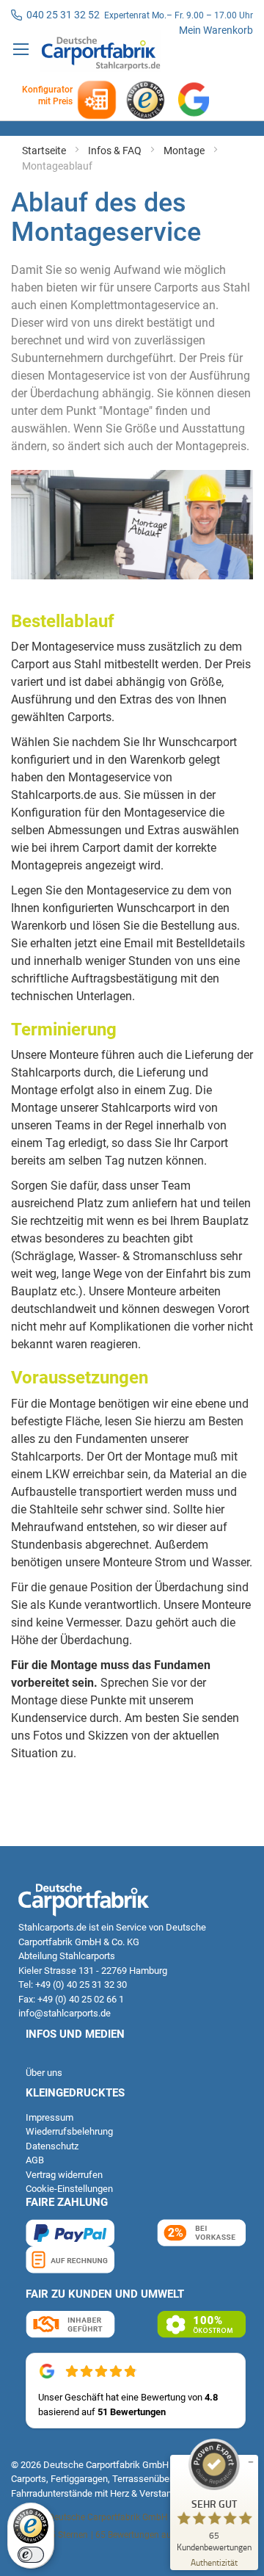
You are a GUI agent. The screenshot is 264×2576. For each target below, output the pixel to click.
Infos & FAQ (116, 151)
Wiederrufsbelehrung (69, 2131)
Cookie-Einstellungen (69, 2189)
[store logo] (101, 51)
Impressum (49, 2117)
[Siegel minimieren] (251, 2462)
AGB (35, 2160)
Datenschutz (52, 2146)
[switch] (31, 2555)
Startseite (45, 151)
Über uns (44, 2073)
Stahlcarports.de (52, 1927)
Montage (185, 151)
